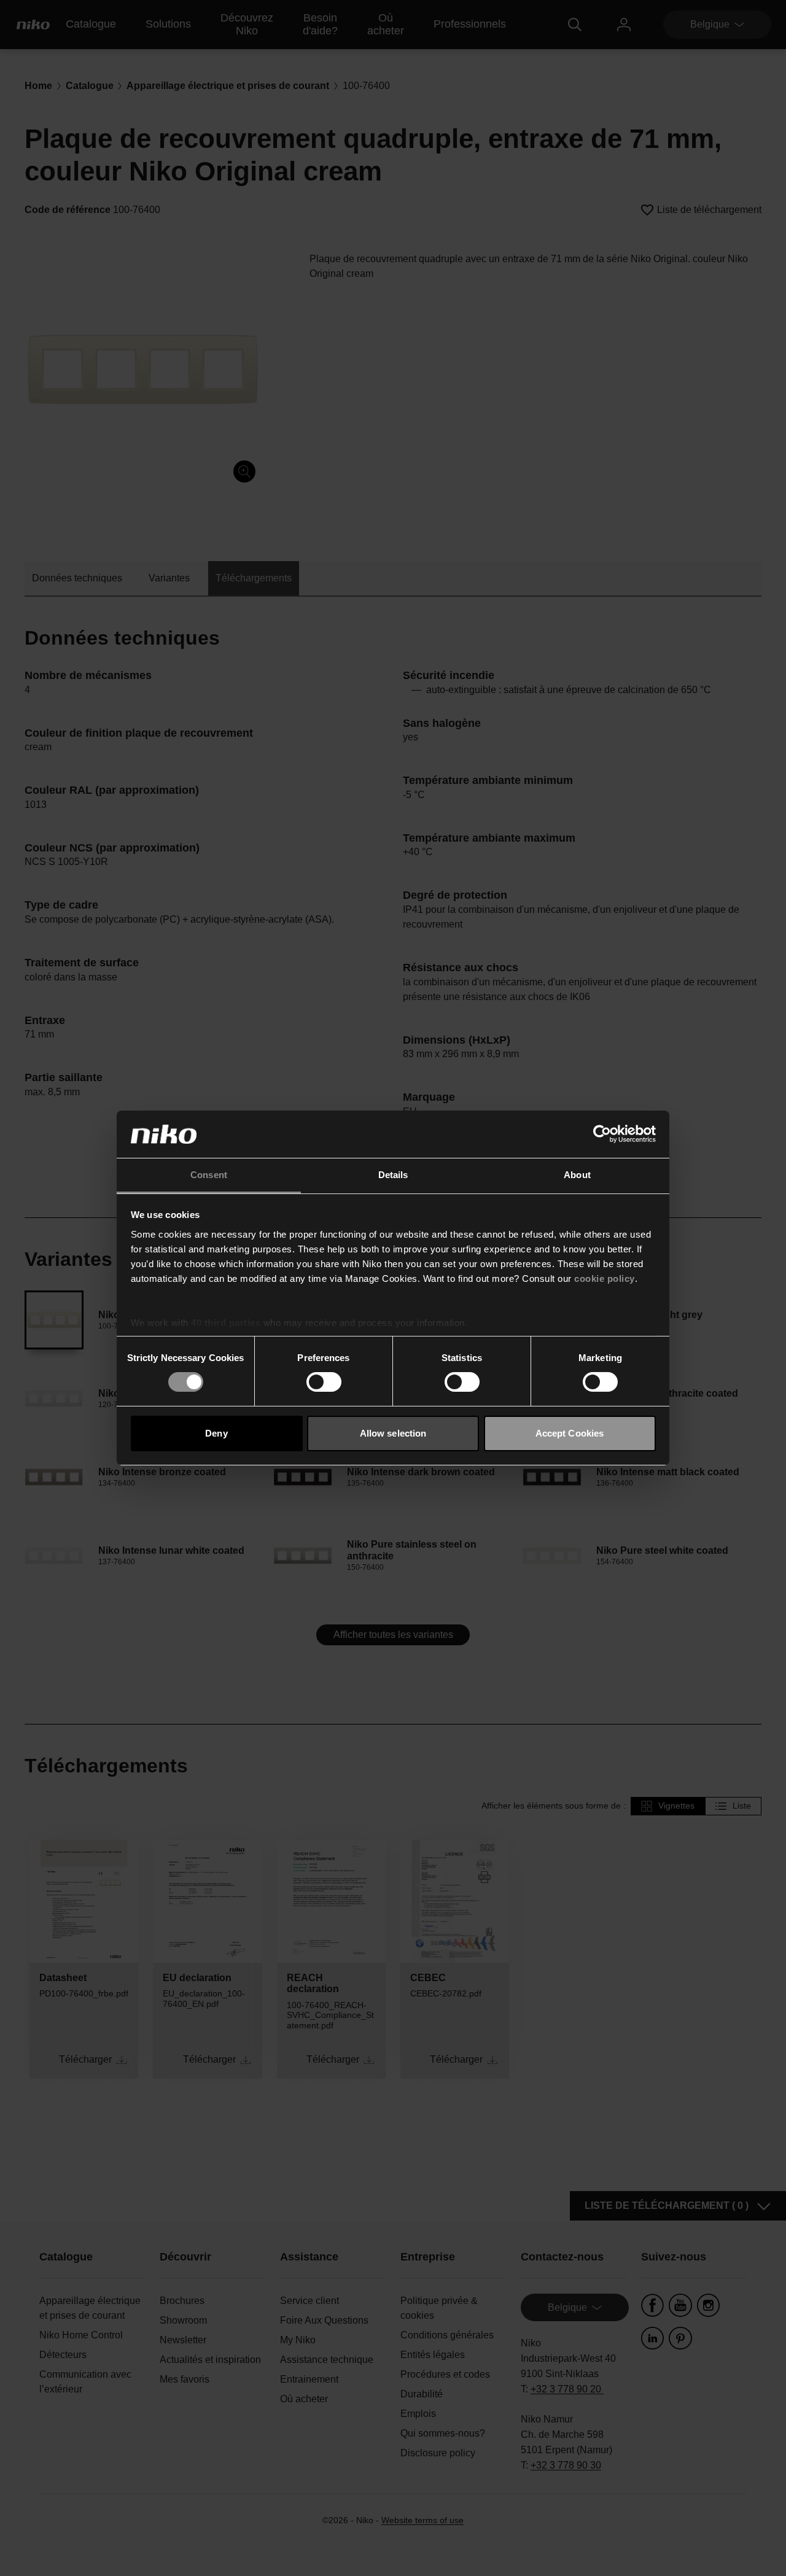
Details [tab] (393, 1175)
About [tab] (577, 1175)
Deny (216, 1433)
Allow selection (393, 1433)
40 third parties (226, 1323)
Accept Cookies (570, 1433)
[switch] (324, 1382)
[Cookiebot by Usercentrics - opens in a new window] (602, 1134)
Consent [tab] (209, 1175)
